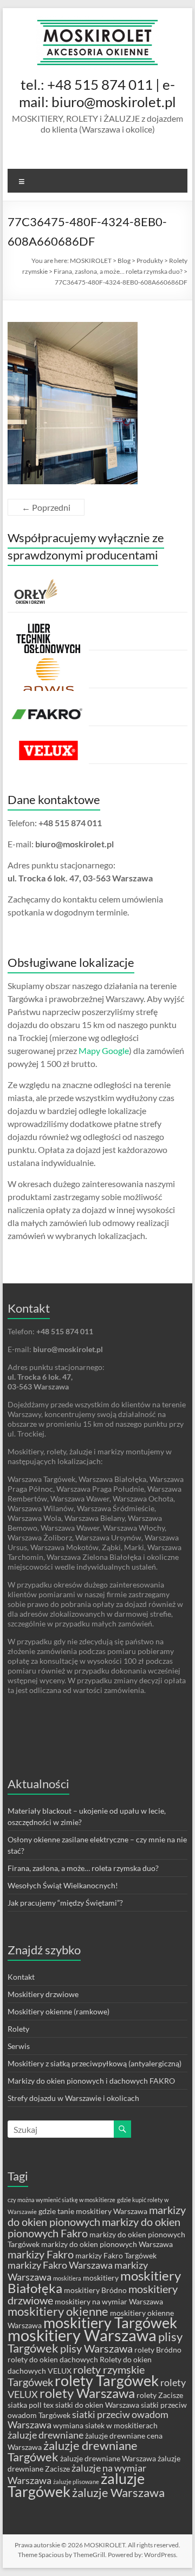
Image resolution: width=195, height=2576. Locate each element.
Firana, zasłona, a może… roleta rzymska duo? (83, 1868)
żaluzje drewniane (45, 2435)
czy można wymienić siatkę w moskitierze (61, 2200)
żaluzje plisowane (76, 2482)
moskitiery (101, 2278)
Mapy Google (104, 1050)
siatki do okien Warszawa (97, 2405)
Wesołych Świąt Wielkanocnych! (63, 1885)
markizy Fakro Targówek (116, 2255)
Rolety (18, 2029)
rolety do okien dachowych (53, 2359)
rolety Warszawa (87, 2393)
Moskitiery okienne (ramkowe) (58, 2011)
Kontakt (21, 1977)
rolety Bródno (158, 2350)
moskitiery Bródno (95, 2290)
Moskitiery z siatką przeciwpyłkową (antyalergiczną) (95, 2063)
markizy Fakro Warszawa (60, 2265)
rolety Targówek (107, 2381)
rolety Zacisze (160, 2395)
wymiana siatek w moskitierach (105, 2425)
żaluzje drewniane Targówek (73, 2451)
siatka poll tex (31, 2405)
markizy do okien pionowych (97, 2216)
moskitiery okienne (58, 2311)
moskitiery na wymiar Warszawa (109, 2301)
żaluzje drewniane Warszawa (108, 2458)
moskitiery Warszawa (82, 2335)
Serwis (19, 2046)
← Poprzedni (46, 507)
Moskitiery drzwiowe (43, 1994)
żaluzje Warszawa (118, 2492)
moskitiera (67, 2278)
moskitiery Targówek (110, 2323)
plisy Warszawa (96, 2348)
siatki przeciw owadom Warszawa (88, 2420)
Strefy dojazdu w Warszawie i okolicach (73, 2098)
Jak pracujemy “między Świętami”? (65, 1903)
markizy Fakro (41, 2254)
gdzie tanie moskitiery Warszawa (93, 2211)
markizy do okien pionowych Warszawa (107, 2244)
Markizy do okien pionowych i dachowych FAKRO (91, 2081)
